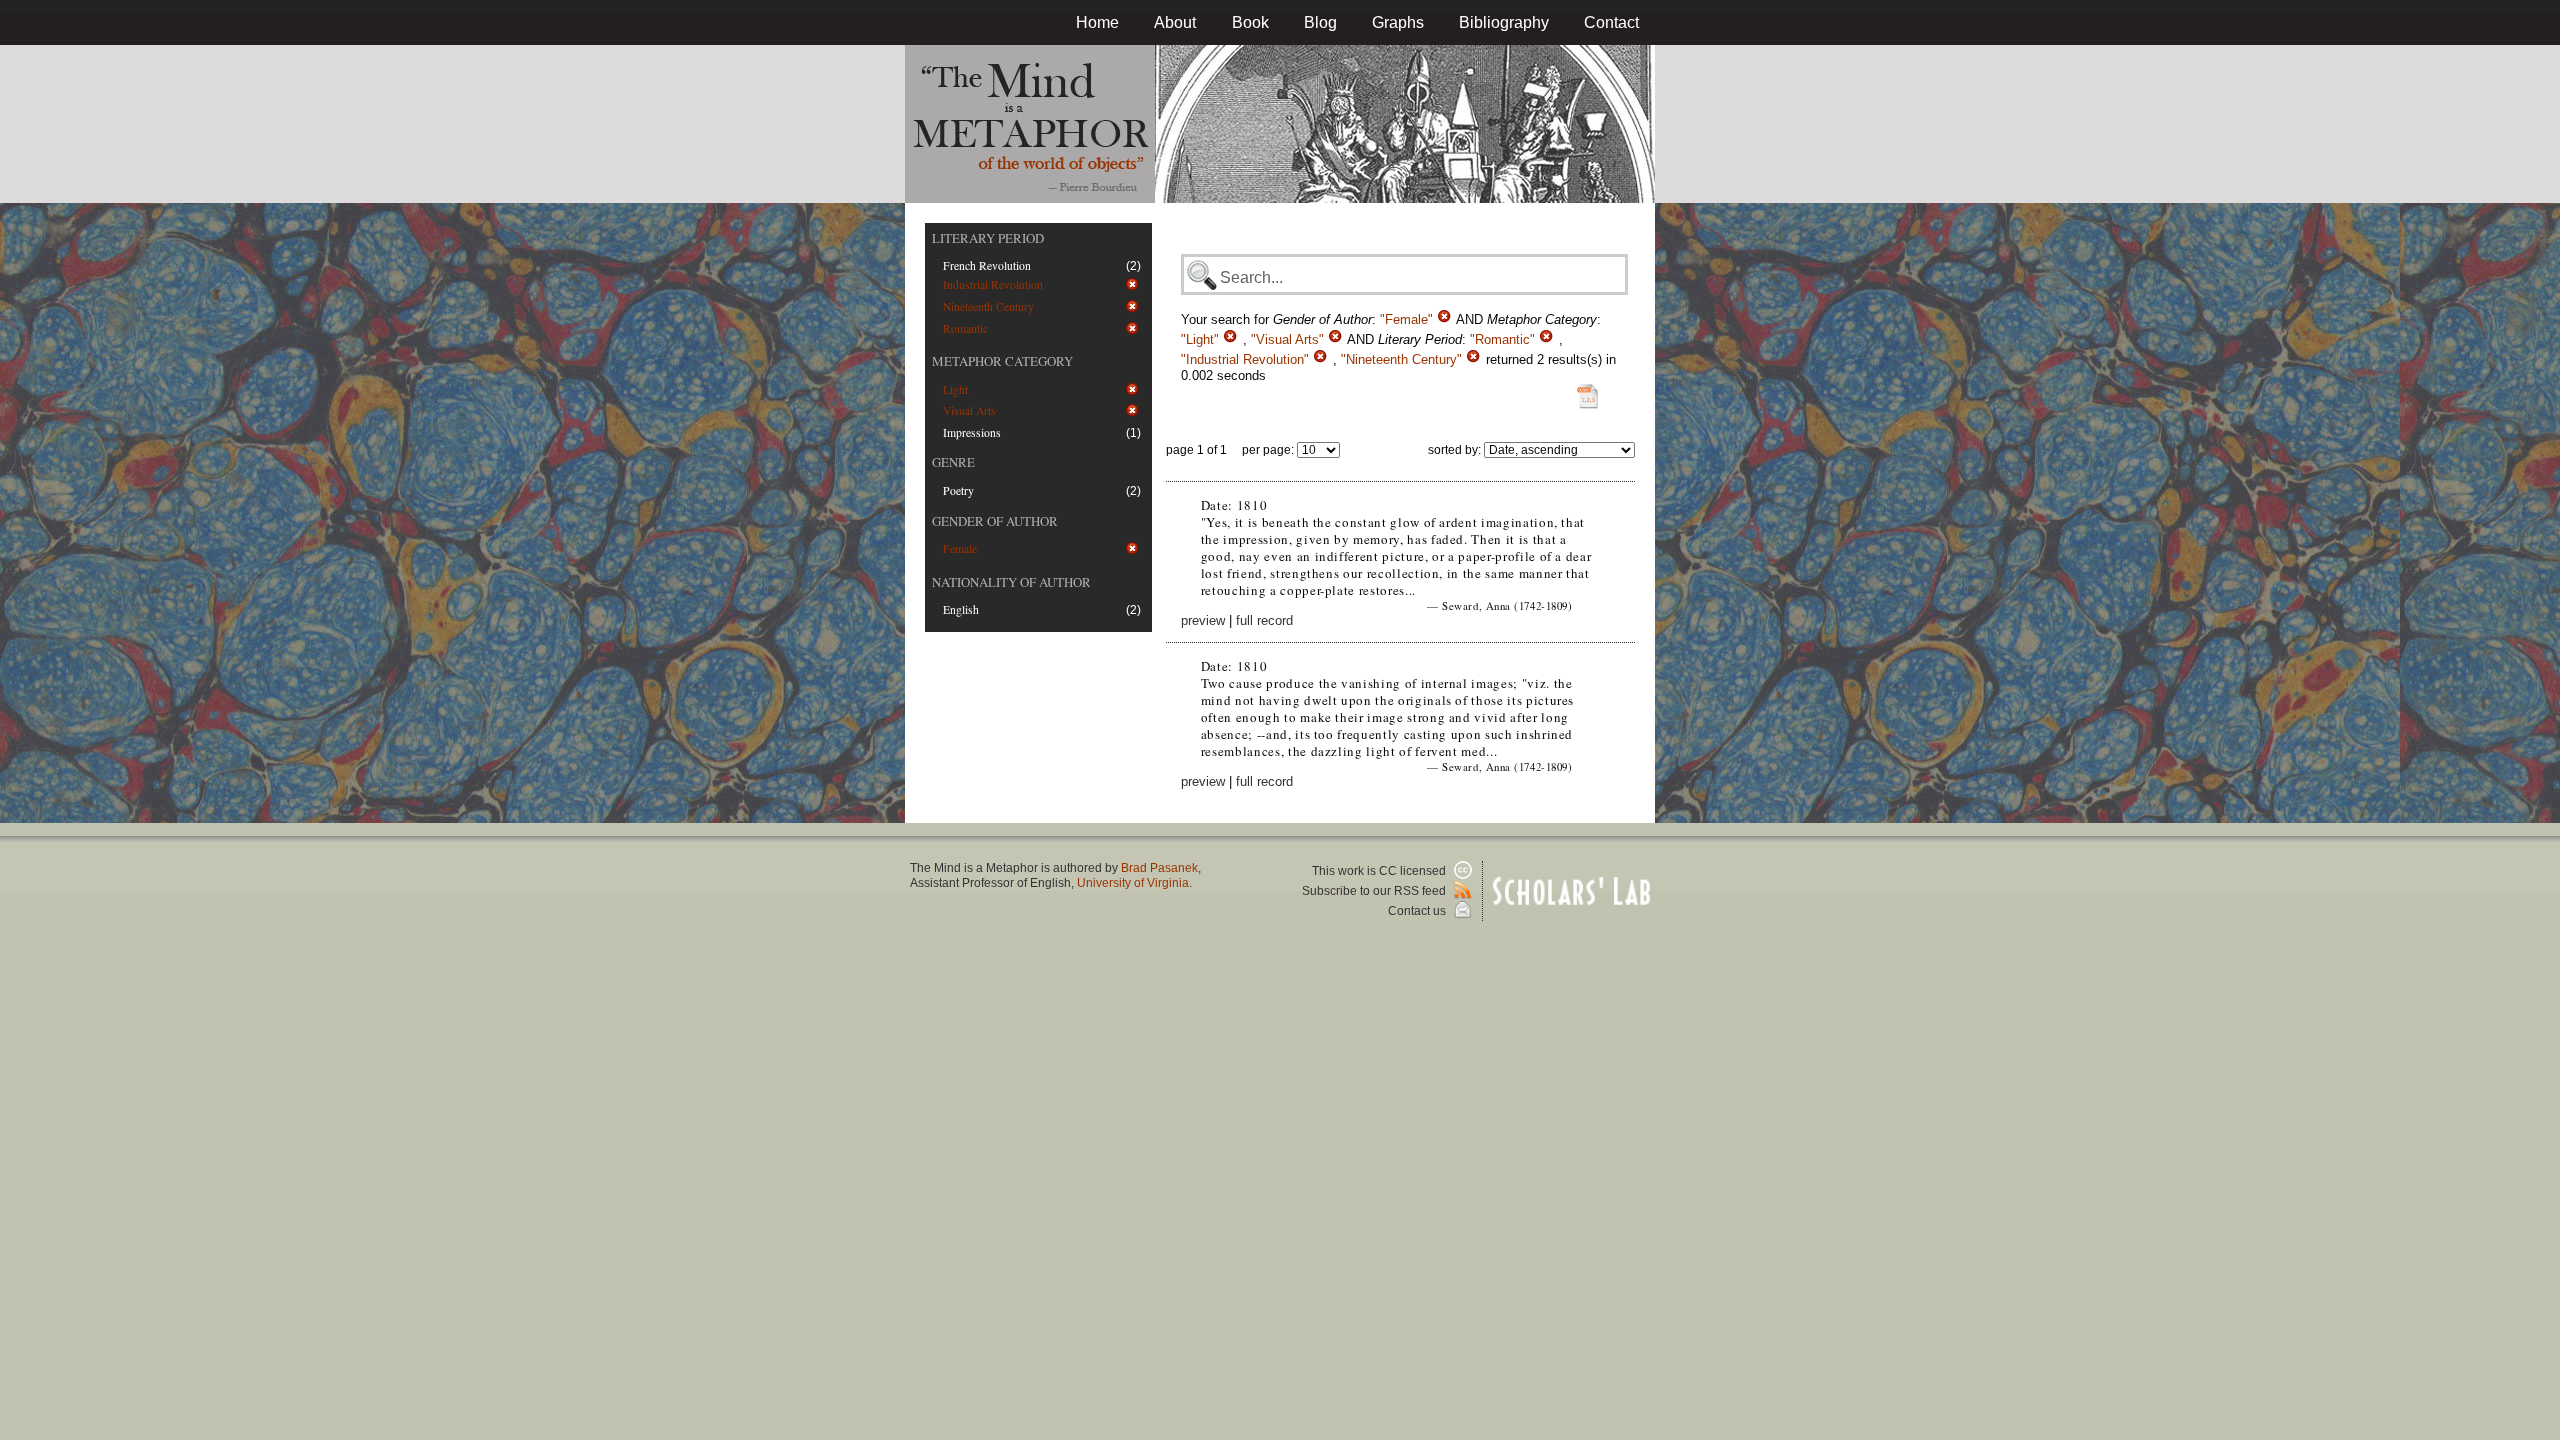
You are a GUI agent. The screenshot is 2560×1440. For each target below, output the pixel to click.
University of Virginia (1133, 883)
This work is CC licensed (1380, 871)
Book (1250, 22)
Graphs (1398, 22)
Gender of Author (995, 521)
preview (1203, 620)
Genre (953, 462)
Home (1097, 22)
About (1175, 22)
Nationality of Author (1011, 582)
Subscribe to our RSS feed (1375, 891)
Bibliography (1504, 22)
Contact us (1418, 911)
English (961, 609)
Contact (1611, 22)
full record (1264, 620)
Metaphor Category (1002, 361)
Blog (1320, 22)
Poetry (958, 490)
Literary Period (988, 238)
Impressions (972, 432)
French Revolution (987, 265)
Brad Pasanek (1159, 868)
